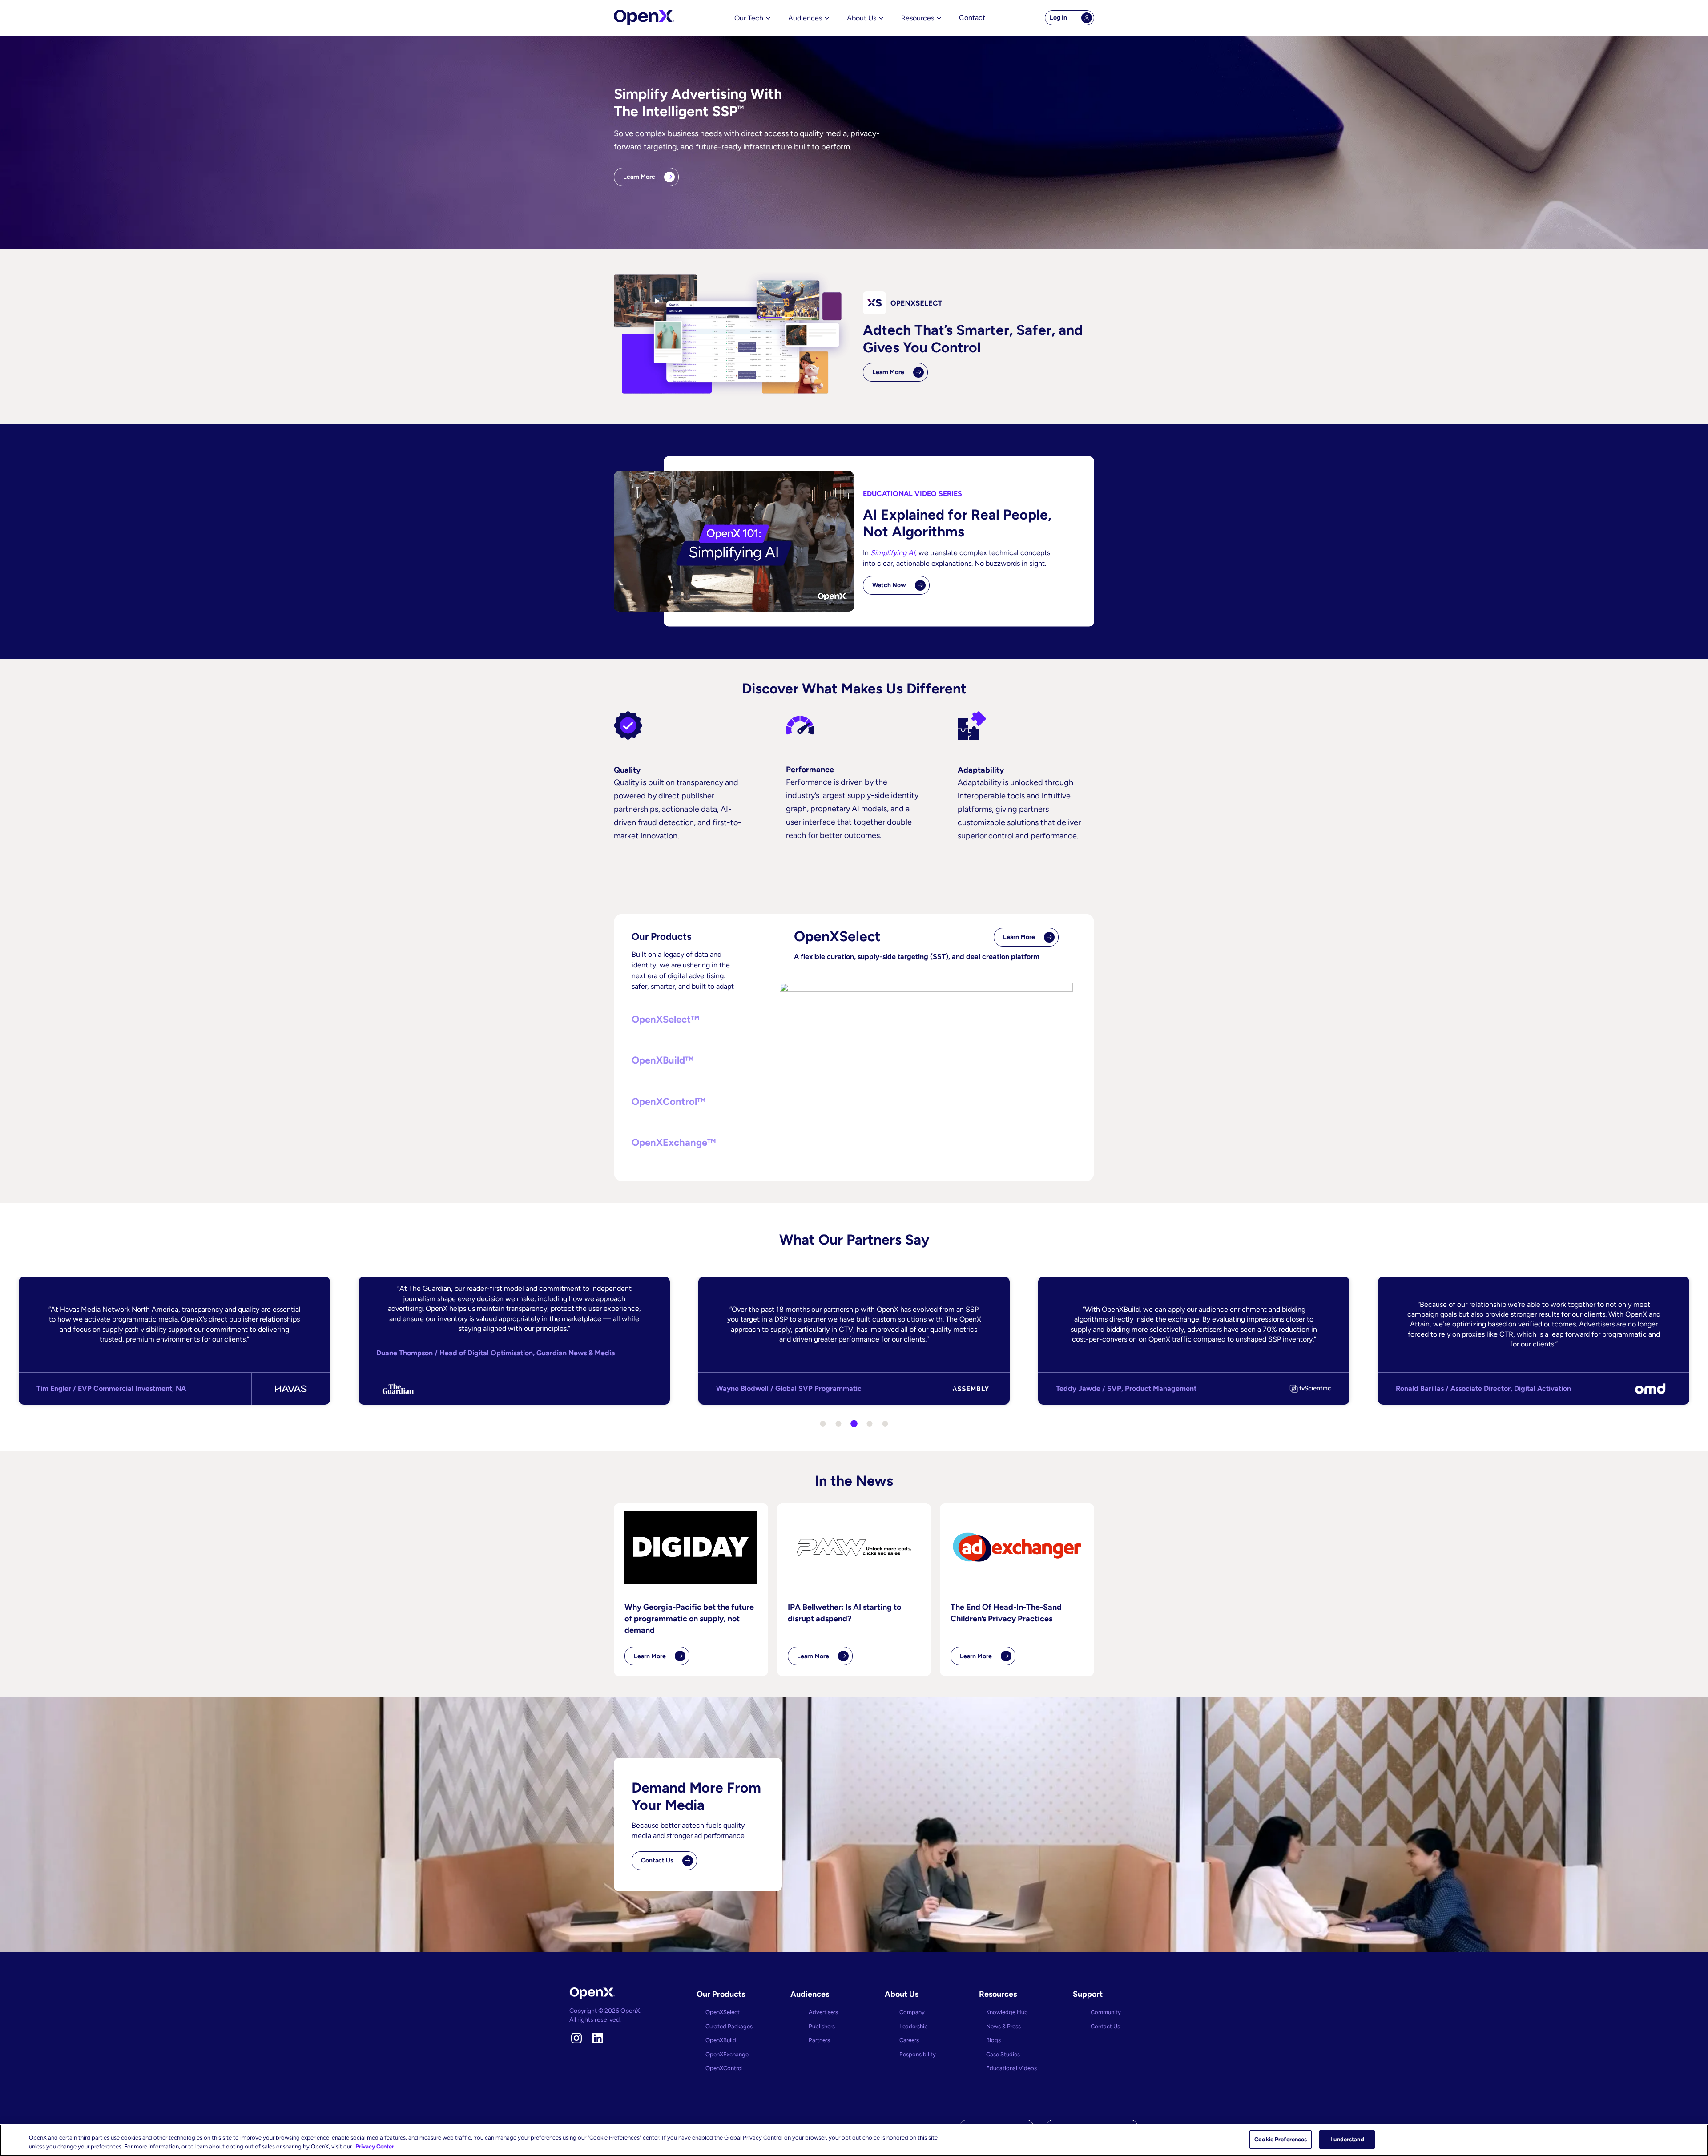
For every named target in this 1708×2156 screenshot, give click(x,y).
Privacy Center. (375, 2146)
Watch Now (889, 585)
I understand (1347, 2139)
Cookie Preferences (1281, 2139)
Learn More (639, 177)
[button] (686, 1020)
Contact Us (657, 1860)
